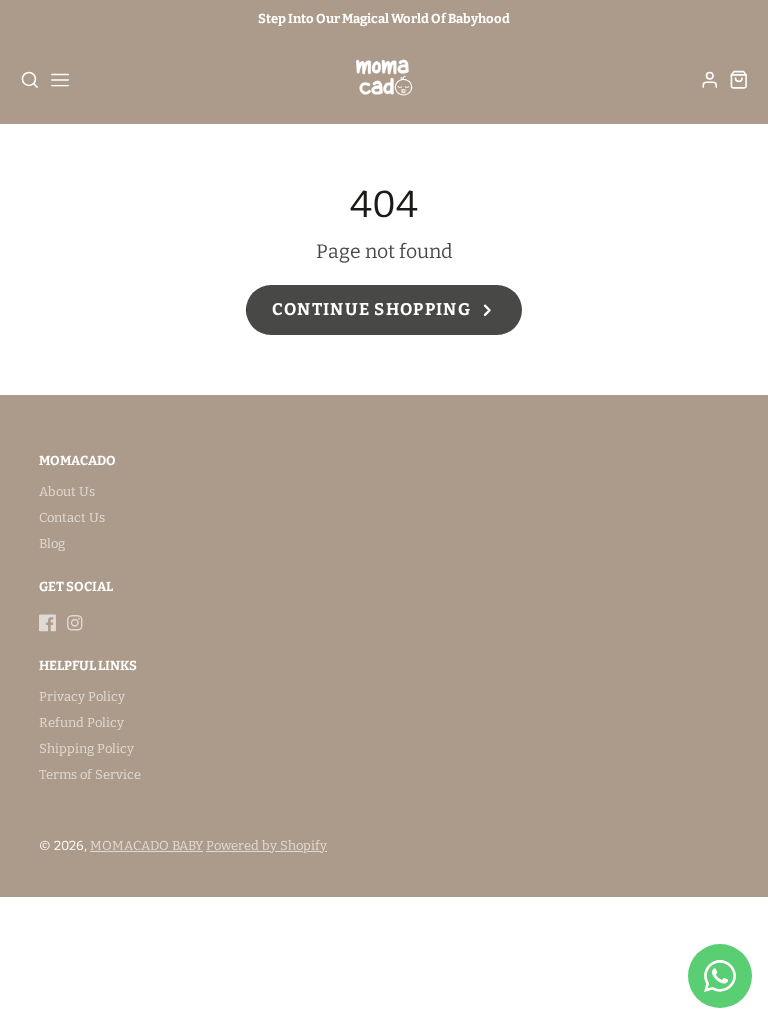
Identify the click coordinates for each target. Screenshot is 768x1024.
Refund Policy (81, 722)
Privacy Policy (82, 696)
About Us (67, 491)
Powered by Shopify (266, 845)
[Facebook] (48, 623)
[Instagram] (75, 623)
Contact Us (72, 517)
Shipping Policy (86, 748)
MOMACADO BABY (146, 845)
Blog (52, 543)
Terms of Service (90, 774)
